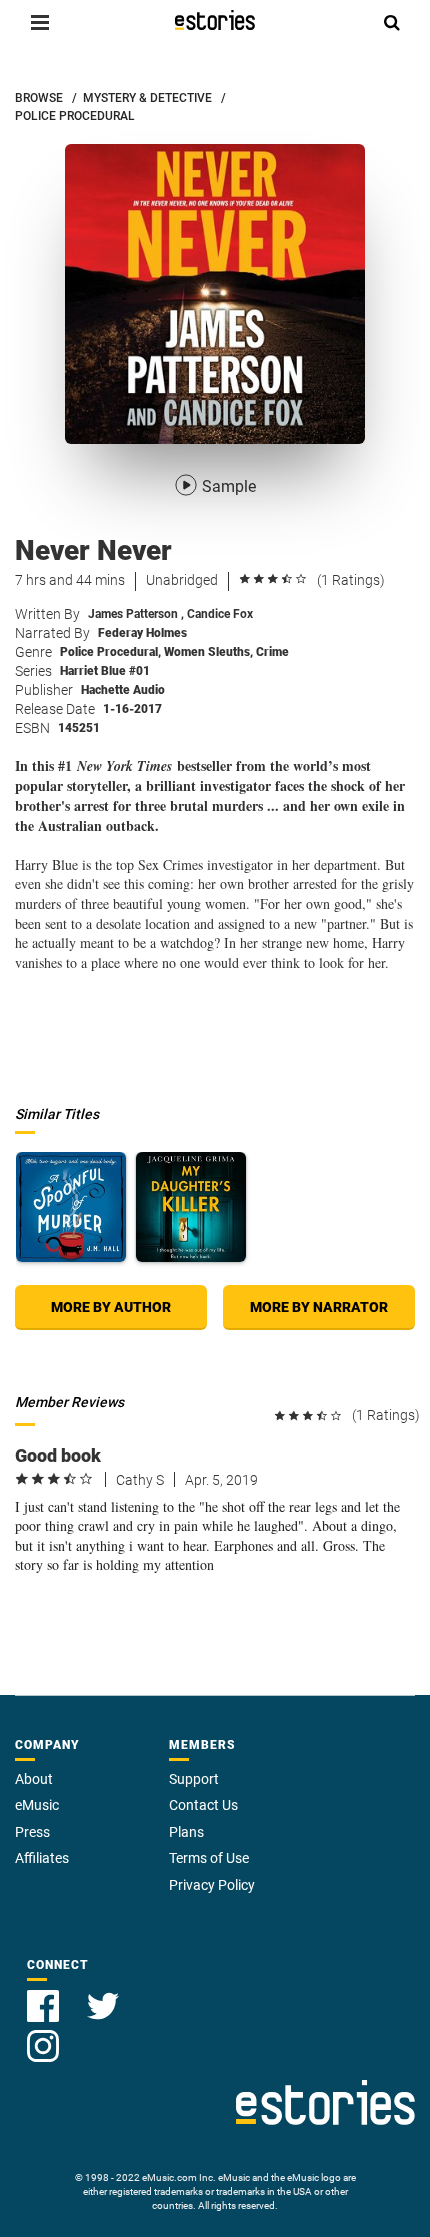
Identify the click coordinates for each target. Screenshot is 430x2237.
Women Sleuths (208, 652)
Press (32, 1832)
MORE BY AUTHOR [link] (111, 1307)
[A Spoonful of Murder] (71, 1207)
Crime (272, 652)
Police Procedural (110, 652)
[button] (40, 22)
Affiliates (42, 1858)
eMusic (37, 1805)
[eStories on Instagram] (43, 2034)
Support (194, 1779)
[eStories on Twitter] (103, 1994)
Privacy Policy (212, 1885)
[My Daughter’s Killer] (191, 1207)
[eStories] (215, 20)
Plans (186, 1832)
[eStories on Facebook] (45, 1994)
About (34, 1779)
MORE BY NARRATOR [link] (319, 1307)
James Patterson (136, 614)
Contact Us (203, 1805)
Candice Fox (220, 614)
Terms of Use (209, 1858)
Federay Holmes (142, 633)
